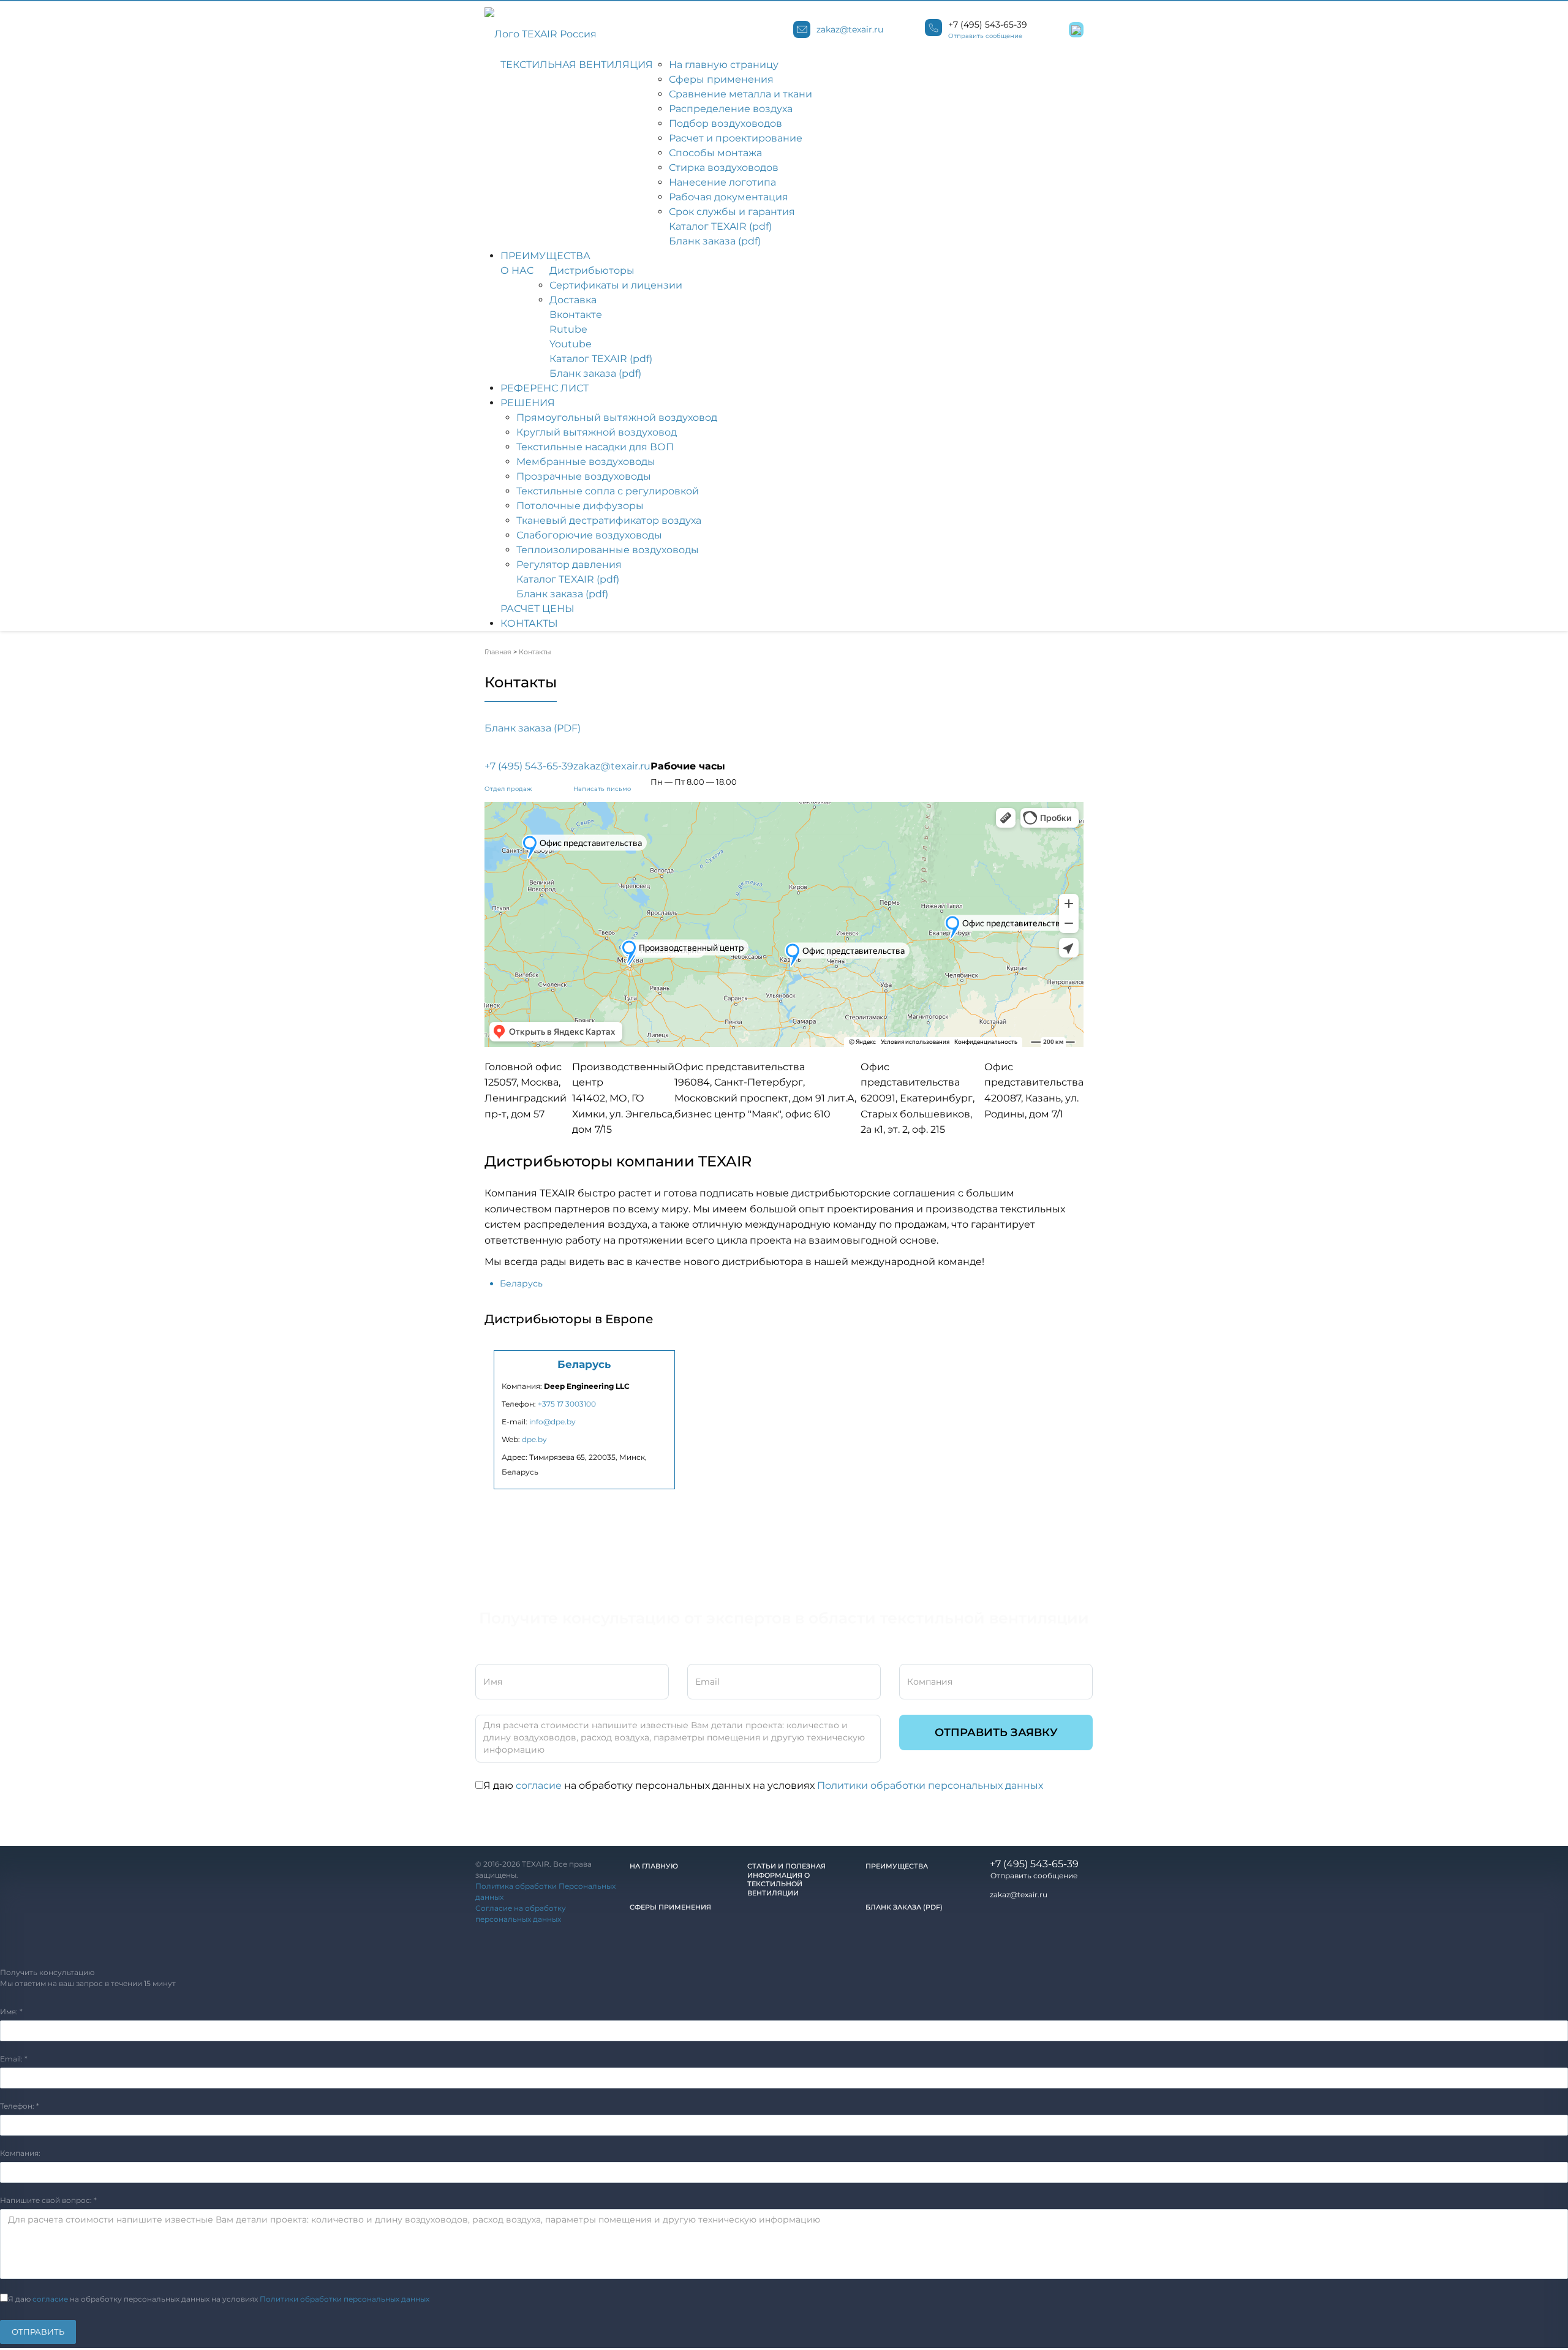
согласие (539, 1785)
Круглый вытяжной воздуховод (597, 432)
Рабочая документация (729, 197)
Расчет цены (537, 609)
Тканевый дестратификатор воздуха (609, 520)
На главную (654, 1866)
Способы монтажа (715, 153)
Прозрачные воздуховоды (584, 476)
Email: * (14, 2059)
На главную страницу (724, 65)
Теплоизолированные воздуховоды (608, 550)
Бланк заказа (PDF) (533, 728)
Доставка (573, 300)
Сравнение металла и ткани (741, 94)
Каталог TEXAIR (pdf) (720, 226)
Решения (528, 403)
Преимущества (545, 256)
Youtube (571, 344)
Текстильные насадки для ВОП (595, 447)
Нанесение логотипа (722, 182)
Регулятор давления (569, 565)
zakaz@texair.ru (850, 29)
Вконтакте (576, 315)
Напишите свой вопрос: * (48, 2200)
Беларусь (521, 1283)
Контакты (529, 623)
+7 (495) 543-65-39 (988, 25)
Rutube (568, 329)
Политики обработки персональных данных (930, 1785)
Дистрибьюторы (592, 270)
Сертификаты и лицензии (616, 285)
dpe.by (534, 1439)
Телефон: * (20, 2106)
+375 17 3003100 (567, 1404)
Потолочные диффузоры (580, 506)
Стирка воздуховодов (724, 168)
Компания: (20, 2153)
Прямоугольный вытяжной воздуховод (617, 417)
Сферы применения (721, 79)
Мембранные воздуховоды (586, 462)
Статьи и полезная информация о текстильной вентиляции (786, 1880)
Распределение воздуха (731, 109)
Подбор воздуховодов (726, 123)
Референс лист (545, 388)
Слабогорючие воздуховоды (589, 535)
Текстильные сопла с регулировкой (608, 491)
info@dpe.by (552, 1422)
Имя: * (11, 2012)
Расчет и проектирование (736, 138)
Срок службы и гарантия (732, 212)
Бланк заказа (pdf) (715, 241)
